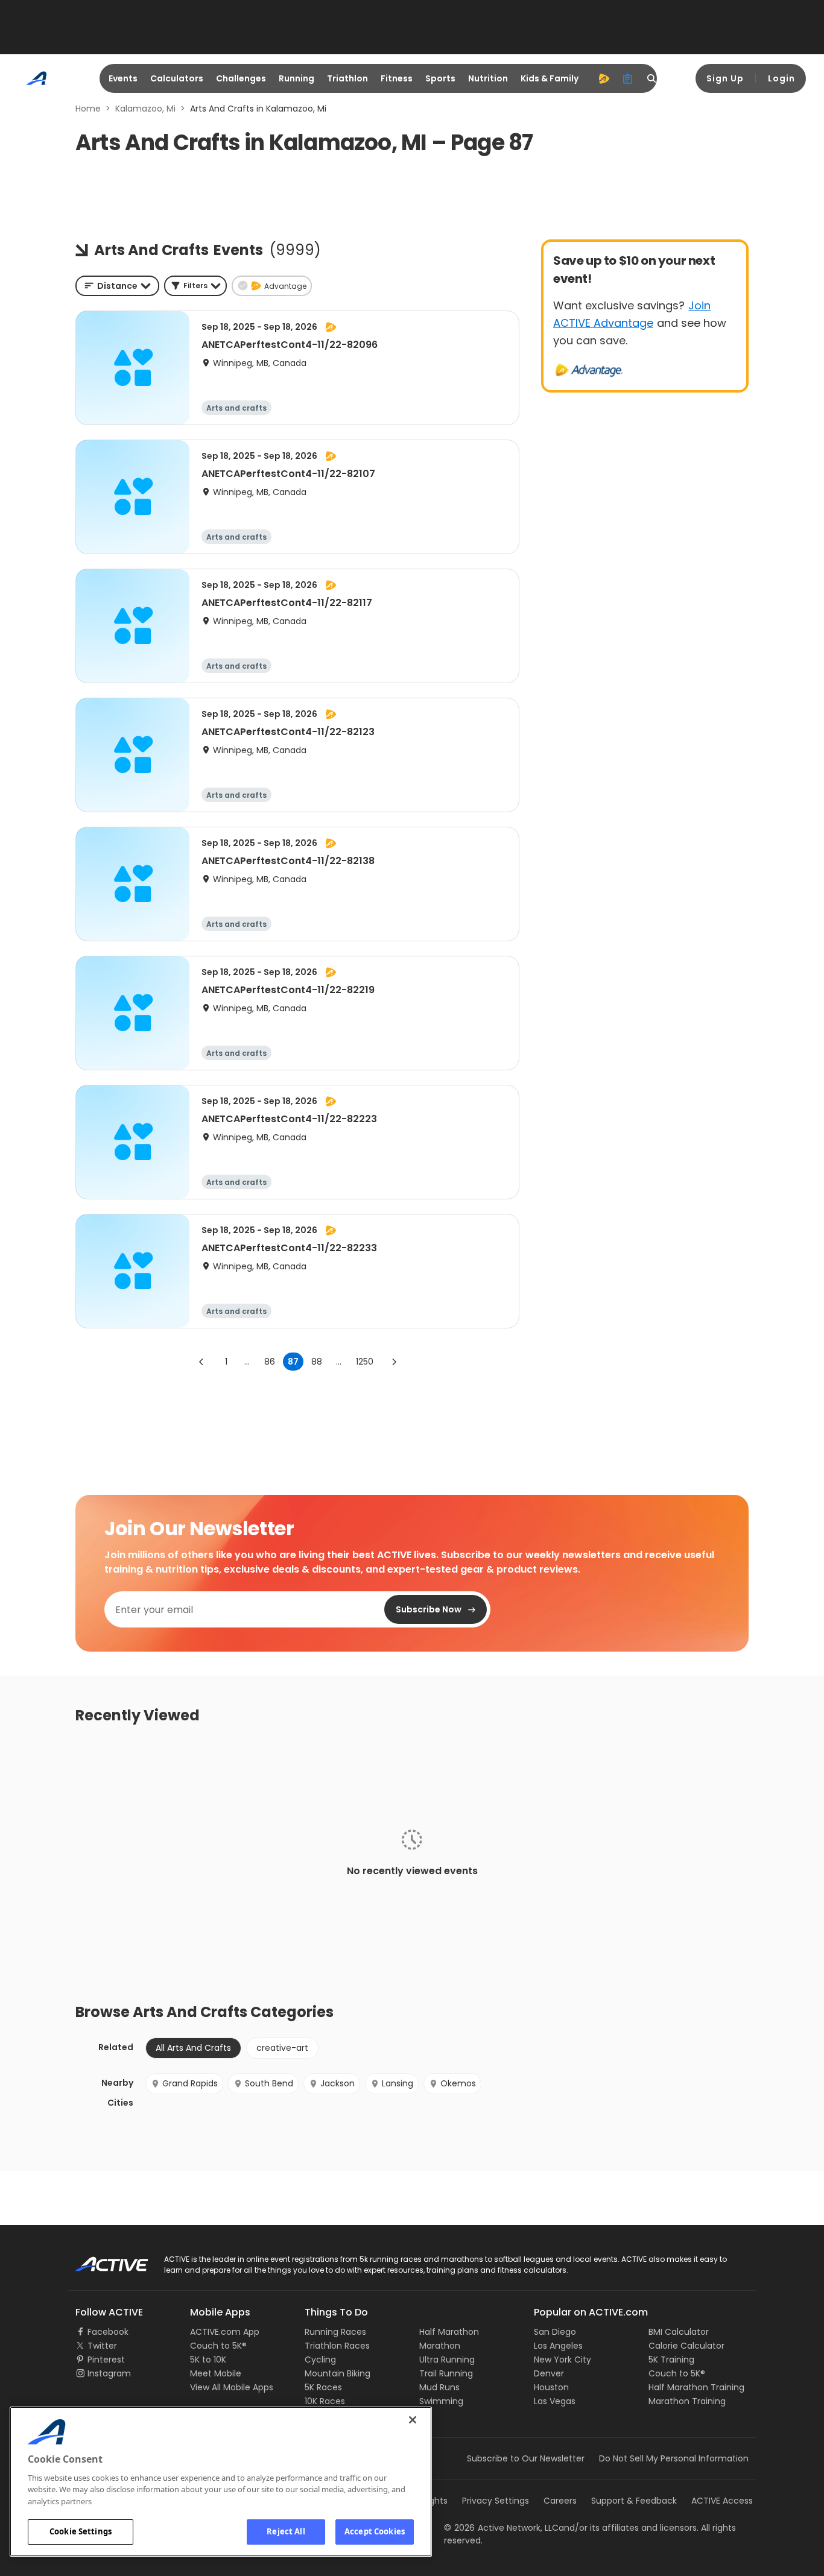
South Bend (269, 2083)
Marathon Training (687, 2401)
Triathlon (347, 78)
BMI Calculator (679, 2332)
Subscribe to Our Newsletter (526, 2458)
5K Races (323, 2387)
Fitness (397, 78)
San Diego (555, 2332)
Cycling (320, 2360)
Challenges (241, 78)
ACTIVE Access (722, 2501)
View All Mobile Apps (232, 2387)
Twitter (102, 2346)
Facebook (108, 2332)
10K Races (325, 2401)
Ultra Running (447, 2360)
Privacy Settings (496, 2501)
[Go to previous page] (201, 1362)
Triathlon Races (337, 2346)
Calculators (177, 78)
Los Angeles (558, 2346)
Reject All (286, 2531)
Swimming (441, 2401)
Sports (440, 78)
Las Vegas (555, 2401)
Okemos (458, 2083)
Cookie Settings (81, 2531)
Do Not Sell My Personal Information (674, 2458)
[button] (195, 286)
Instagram (109, 2373)
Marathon (440, 2346)
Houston (551, 2387)
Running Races (335, 2332)
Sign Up (725, 78)
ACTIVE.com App (225, 2332)
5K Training (671, 2360)
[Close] (413, 2420)
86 (270, 1362)
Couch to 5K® (218, 2346)
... (247, 1362)
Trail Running (446, 2373)
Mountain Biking (338, 2373)
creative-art (282, 2048)
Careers (560, 2501)
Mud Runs (439, 2387)
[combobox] (117, 286)
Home (88, 109)
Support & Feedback (634, 2501)
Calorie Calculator (686, 2346)
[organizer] (628, 78)
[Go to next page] (394, 1362)
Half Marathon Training (696, 2387)
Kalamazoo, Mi (145, 109)
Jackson (338, 2083)
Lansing (398, 2083)
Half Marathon (449, 2332)
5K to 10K (208, 2360)
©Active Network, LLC (501, 2528)
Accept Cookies (375, 2531)
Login (781, 78)
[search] (652, 78)
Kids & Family (550, 78)
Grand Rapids (190, 2083)
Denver (549, 2373)
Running (296, 78)
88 (317, 1362)
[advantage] (604, 78)
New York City (563, 2360)
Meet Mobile (216, 2373)
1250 (365, 1362)
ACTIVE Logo (101, 2260)
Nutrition (488, 78)
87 (293, 1362)
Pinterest (106, 2360)
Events (123, 78)
